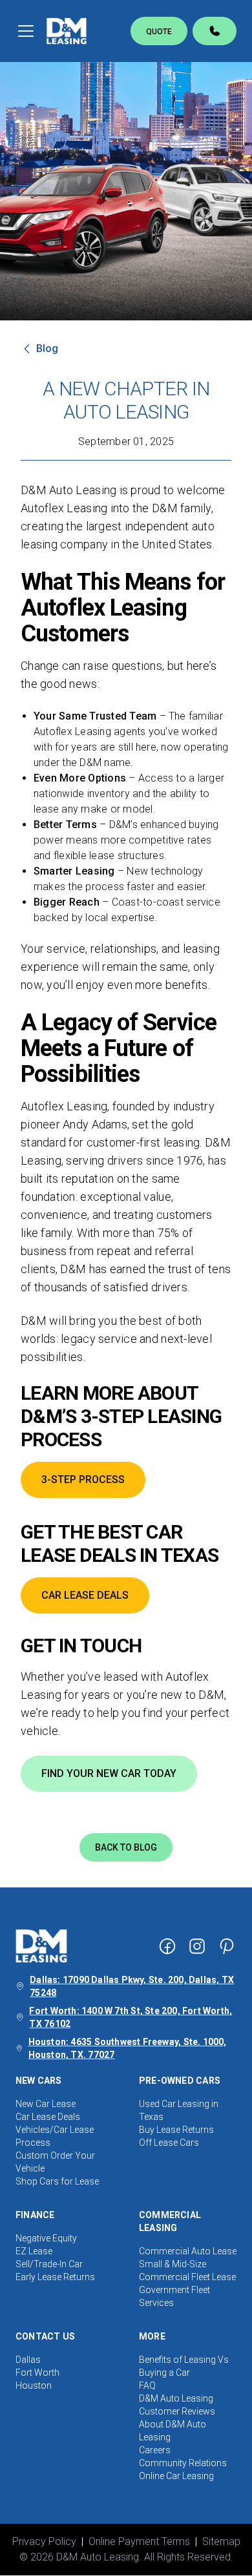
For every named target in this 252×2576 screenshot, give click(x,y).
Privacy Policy (44, 2541)
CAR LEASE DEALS (85, 1595)
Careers (155, 2450)
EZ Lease (34, 2251)
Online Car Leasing (176, 2476)
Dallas (28, 2360)
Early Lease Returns (55, 2277)
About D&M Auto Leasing (173, 2431)
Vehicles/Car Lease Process (55, 2136)
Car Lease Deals (48, 2117)
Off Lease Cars (169, 2143)
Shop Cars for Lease (57, 2181)
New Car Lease (46, 2104)
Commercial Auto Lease (188, 2251)
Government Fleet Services (174, 2296)
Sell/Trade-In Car (49, 2264)
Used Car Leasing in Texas (179, 2110)
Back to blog (126, 1847)
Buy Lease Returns (176, 2130)
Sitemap (221, 2541)
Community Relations (183, 2463)
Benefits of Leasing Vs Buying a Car (184, 2366)
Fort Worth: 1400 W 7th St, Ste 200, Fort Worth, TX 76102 (131, 2017)
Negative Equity (46, 2238)
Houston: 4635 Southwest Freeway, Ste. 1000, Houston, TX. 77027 (128, 2048)
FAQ (147, 2385)
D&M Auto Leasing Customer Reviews (177, 2405)
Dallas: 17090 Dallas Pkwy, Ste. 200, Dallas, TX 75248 (132, 1986)
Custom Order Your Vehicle (55, 2162)
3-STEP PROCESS (83, 1480)
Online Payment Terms (139, 2541)
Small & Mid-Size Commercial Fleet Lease (187, 2270)
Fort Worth (37, 2373)
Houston (34, 2385)
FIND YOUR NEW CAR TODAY (109, 1773)
